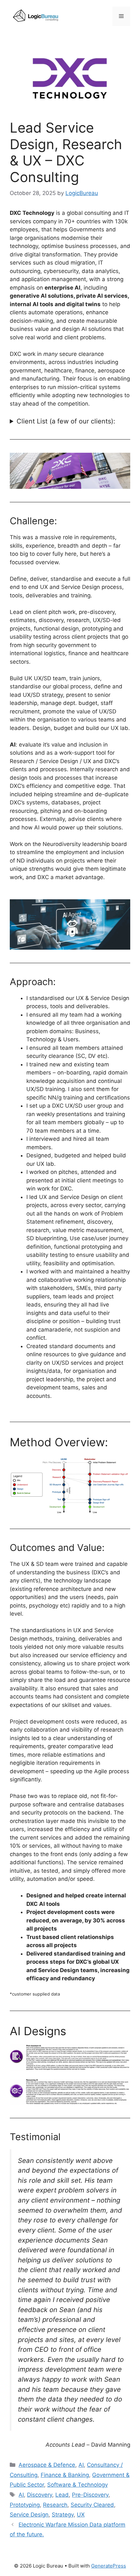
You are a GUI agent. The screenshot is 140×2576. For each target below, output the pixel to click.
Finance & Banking (65, 2475)
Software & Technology (77, 2485)
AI (81, 2465)
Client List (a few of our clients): (66, 421)
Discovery (40, 2495)
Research (55, 2505)
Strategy (63, 2515)
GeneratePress (109, 2566)
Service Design (29, 2515)
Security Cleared (92, 2505)
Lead (62, 2495)
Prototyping (25, 2505)
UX (81, 2515)
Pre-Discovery (90, 2495)
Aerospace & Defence (47, 2465)
